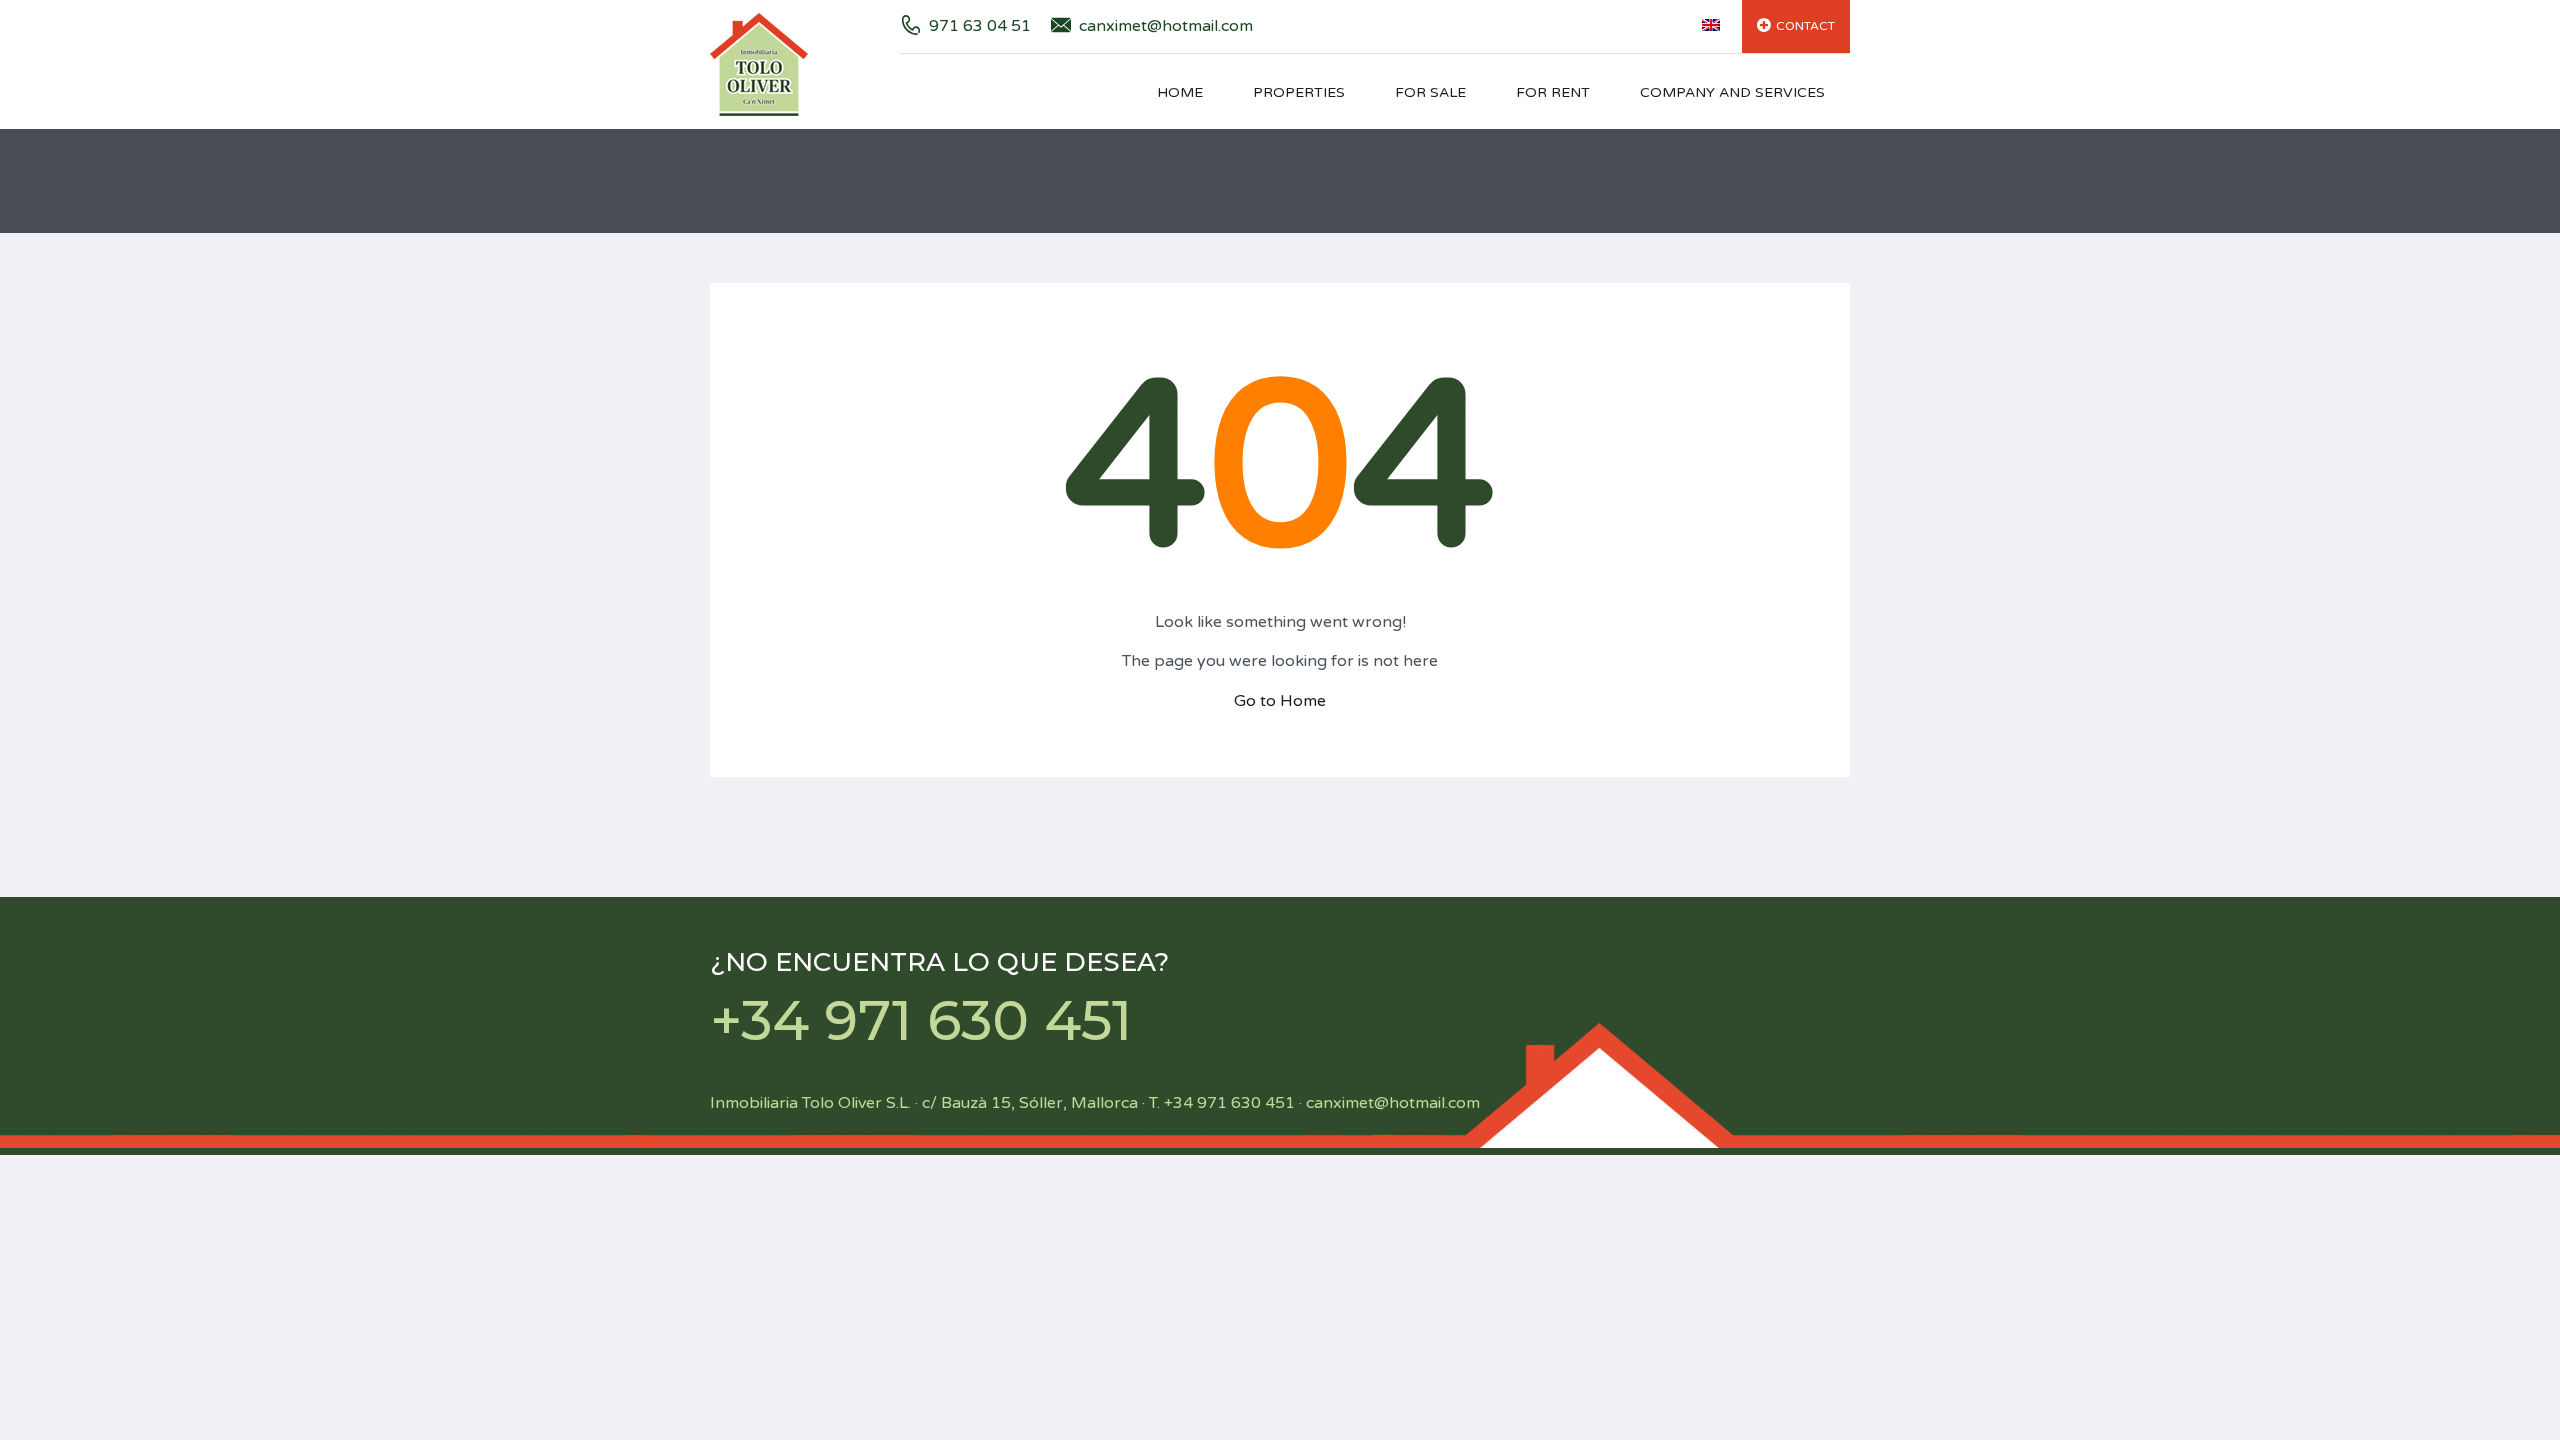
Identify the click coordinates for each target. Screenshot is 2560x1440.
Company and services (1732, 92)
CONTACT (1805, 26)
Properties (1299, 92)
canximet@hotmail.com (1166, 26)
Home (1180, 92)
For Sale (1430, 92)
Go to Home (1280, 701)
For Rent (1553, 92)
